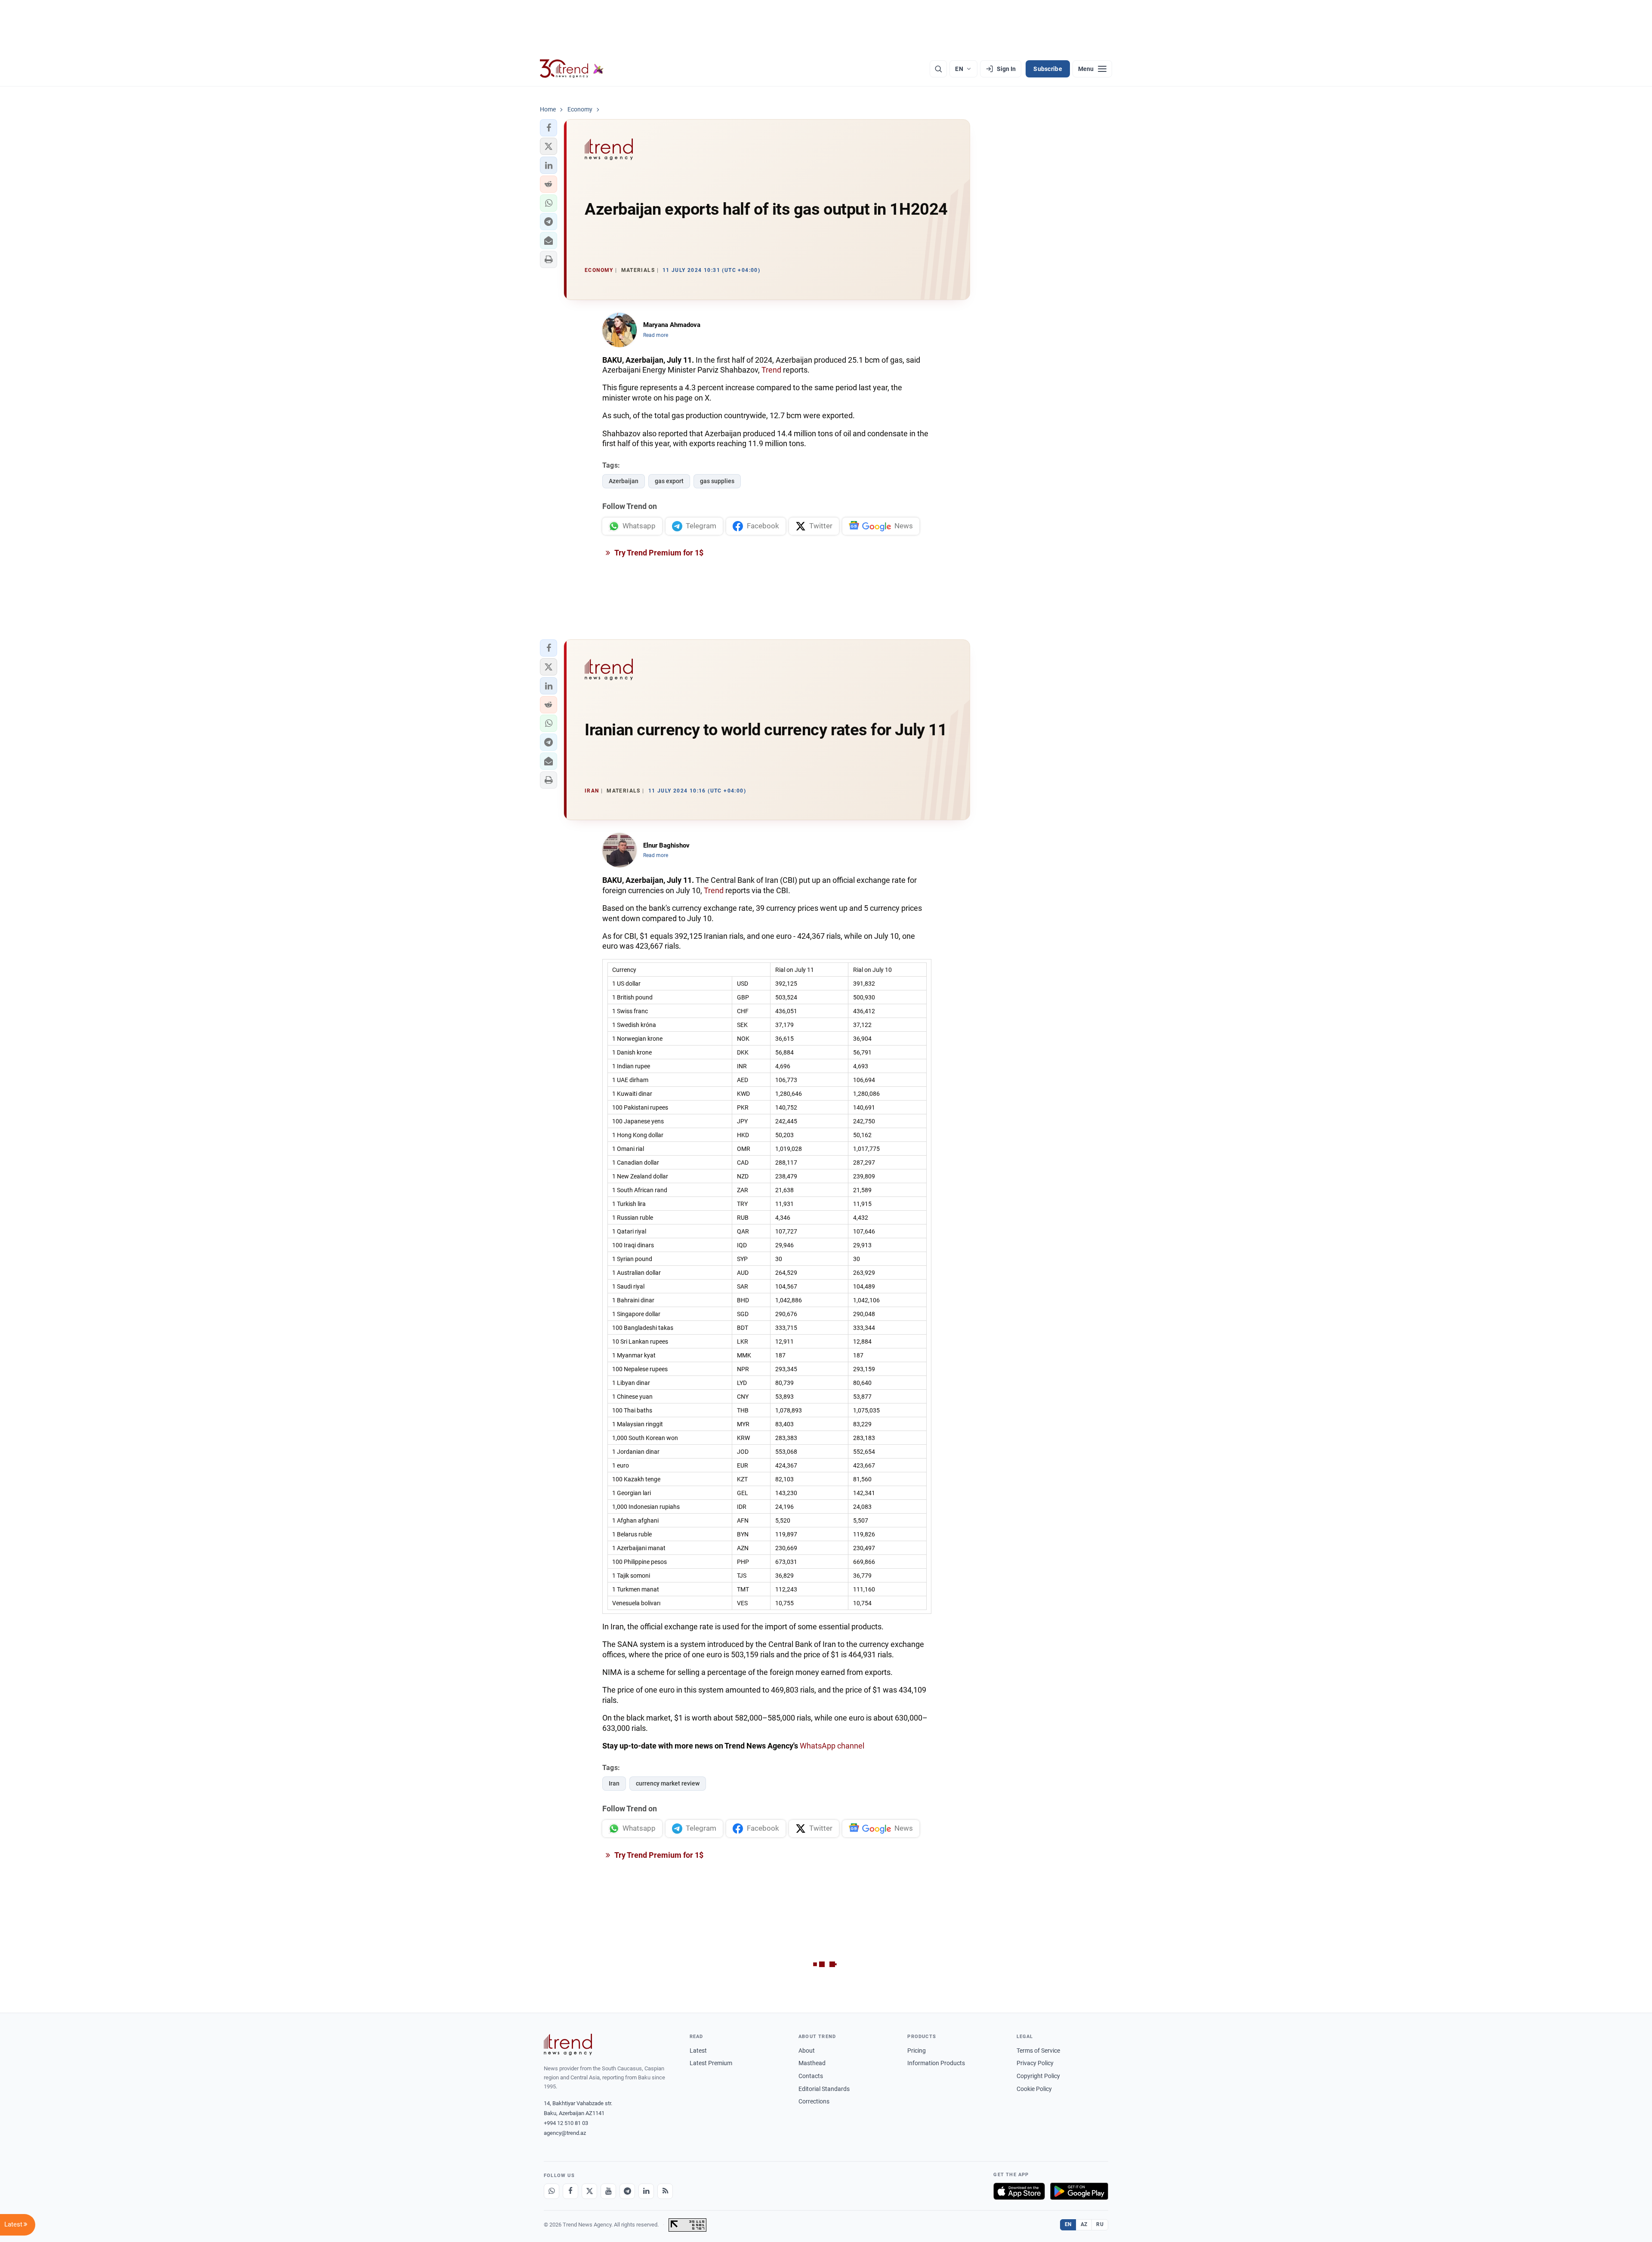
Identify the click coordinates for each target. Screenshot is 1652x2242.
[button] (549, 128)
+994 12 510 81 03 (566, 2123)
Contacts (811, 2076)
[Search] (938, 69)
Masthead (812, 2063)
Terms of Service (1038, 2051)
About (807, 2051)
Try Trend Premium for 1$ (658, 553)
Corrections (814, 2101)
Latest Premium (711, 2063)
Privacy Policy (1035, 2063)
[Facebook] (570, 2191)
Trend (771, 370)
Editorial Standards (824, 2089)
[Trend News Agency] (568, 2045)
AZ (1084, 2224)
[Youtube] (608, 2191)
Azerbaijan (624, 481)
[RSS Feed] (665, 2191)
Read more (656, 335)
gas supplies (717, 481)
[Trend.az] (572, 69)
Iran (614, 1783)
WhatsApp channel (832, 1746)
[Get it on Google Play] (1079, 2191)
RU (1100, 2224)
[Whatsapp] (552, 2191)
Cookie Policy (1034, 2089)
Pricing (917, 2051)
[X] (589, 2191)
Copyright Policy (1038, 2076)
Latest (698, 2051)
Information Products (936, 2063)
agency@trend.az (565, 2133)
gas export (669, 481)
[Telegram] (627, 2191)
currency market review (668, 1783)
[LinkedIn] (646, 2191)
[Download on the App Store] (1019, 2191)
